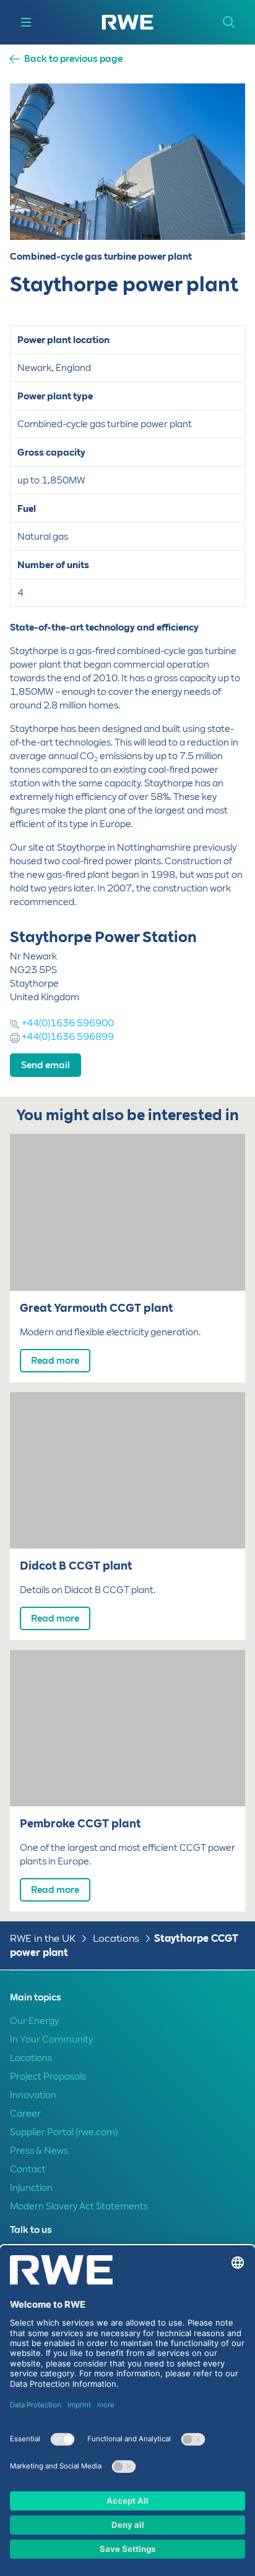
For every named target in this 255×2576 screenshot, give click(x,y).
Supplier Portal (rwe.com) (64, 2132)
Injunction (31, 2188)
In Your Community (51, 2039)
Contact (28, 2169)
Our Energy (34, 2021)
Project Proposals (48, 2077)
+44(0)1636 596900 (67, 1023)
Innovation (33, 2095)
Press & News (39, 2151)
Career (25, 2114)
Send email (45, 1065)
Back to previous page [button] (73, 59)
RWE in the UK (43, 1938)
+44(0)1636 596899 (67, 1037)
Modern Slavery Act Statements (79, 2206)
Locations (116, 1938)
